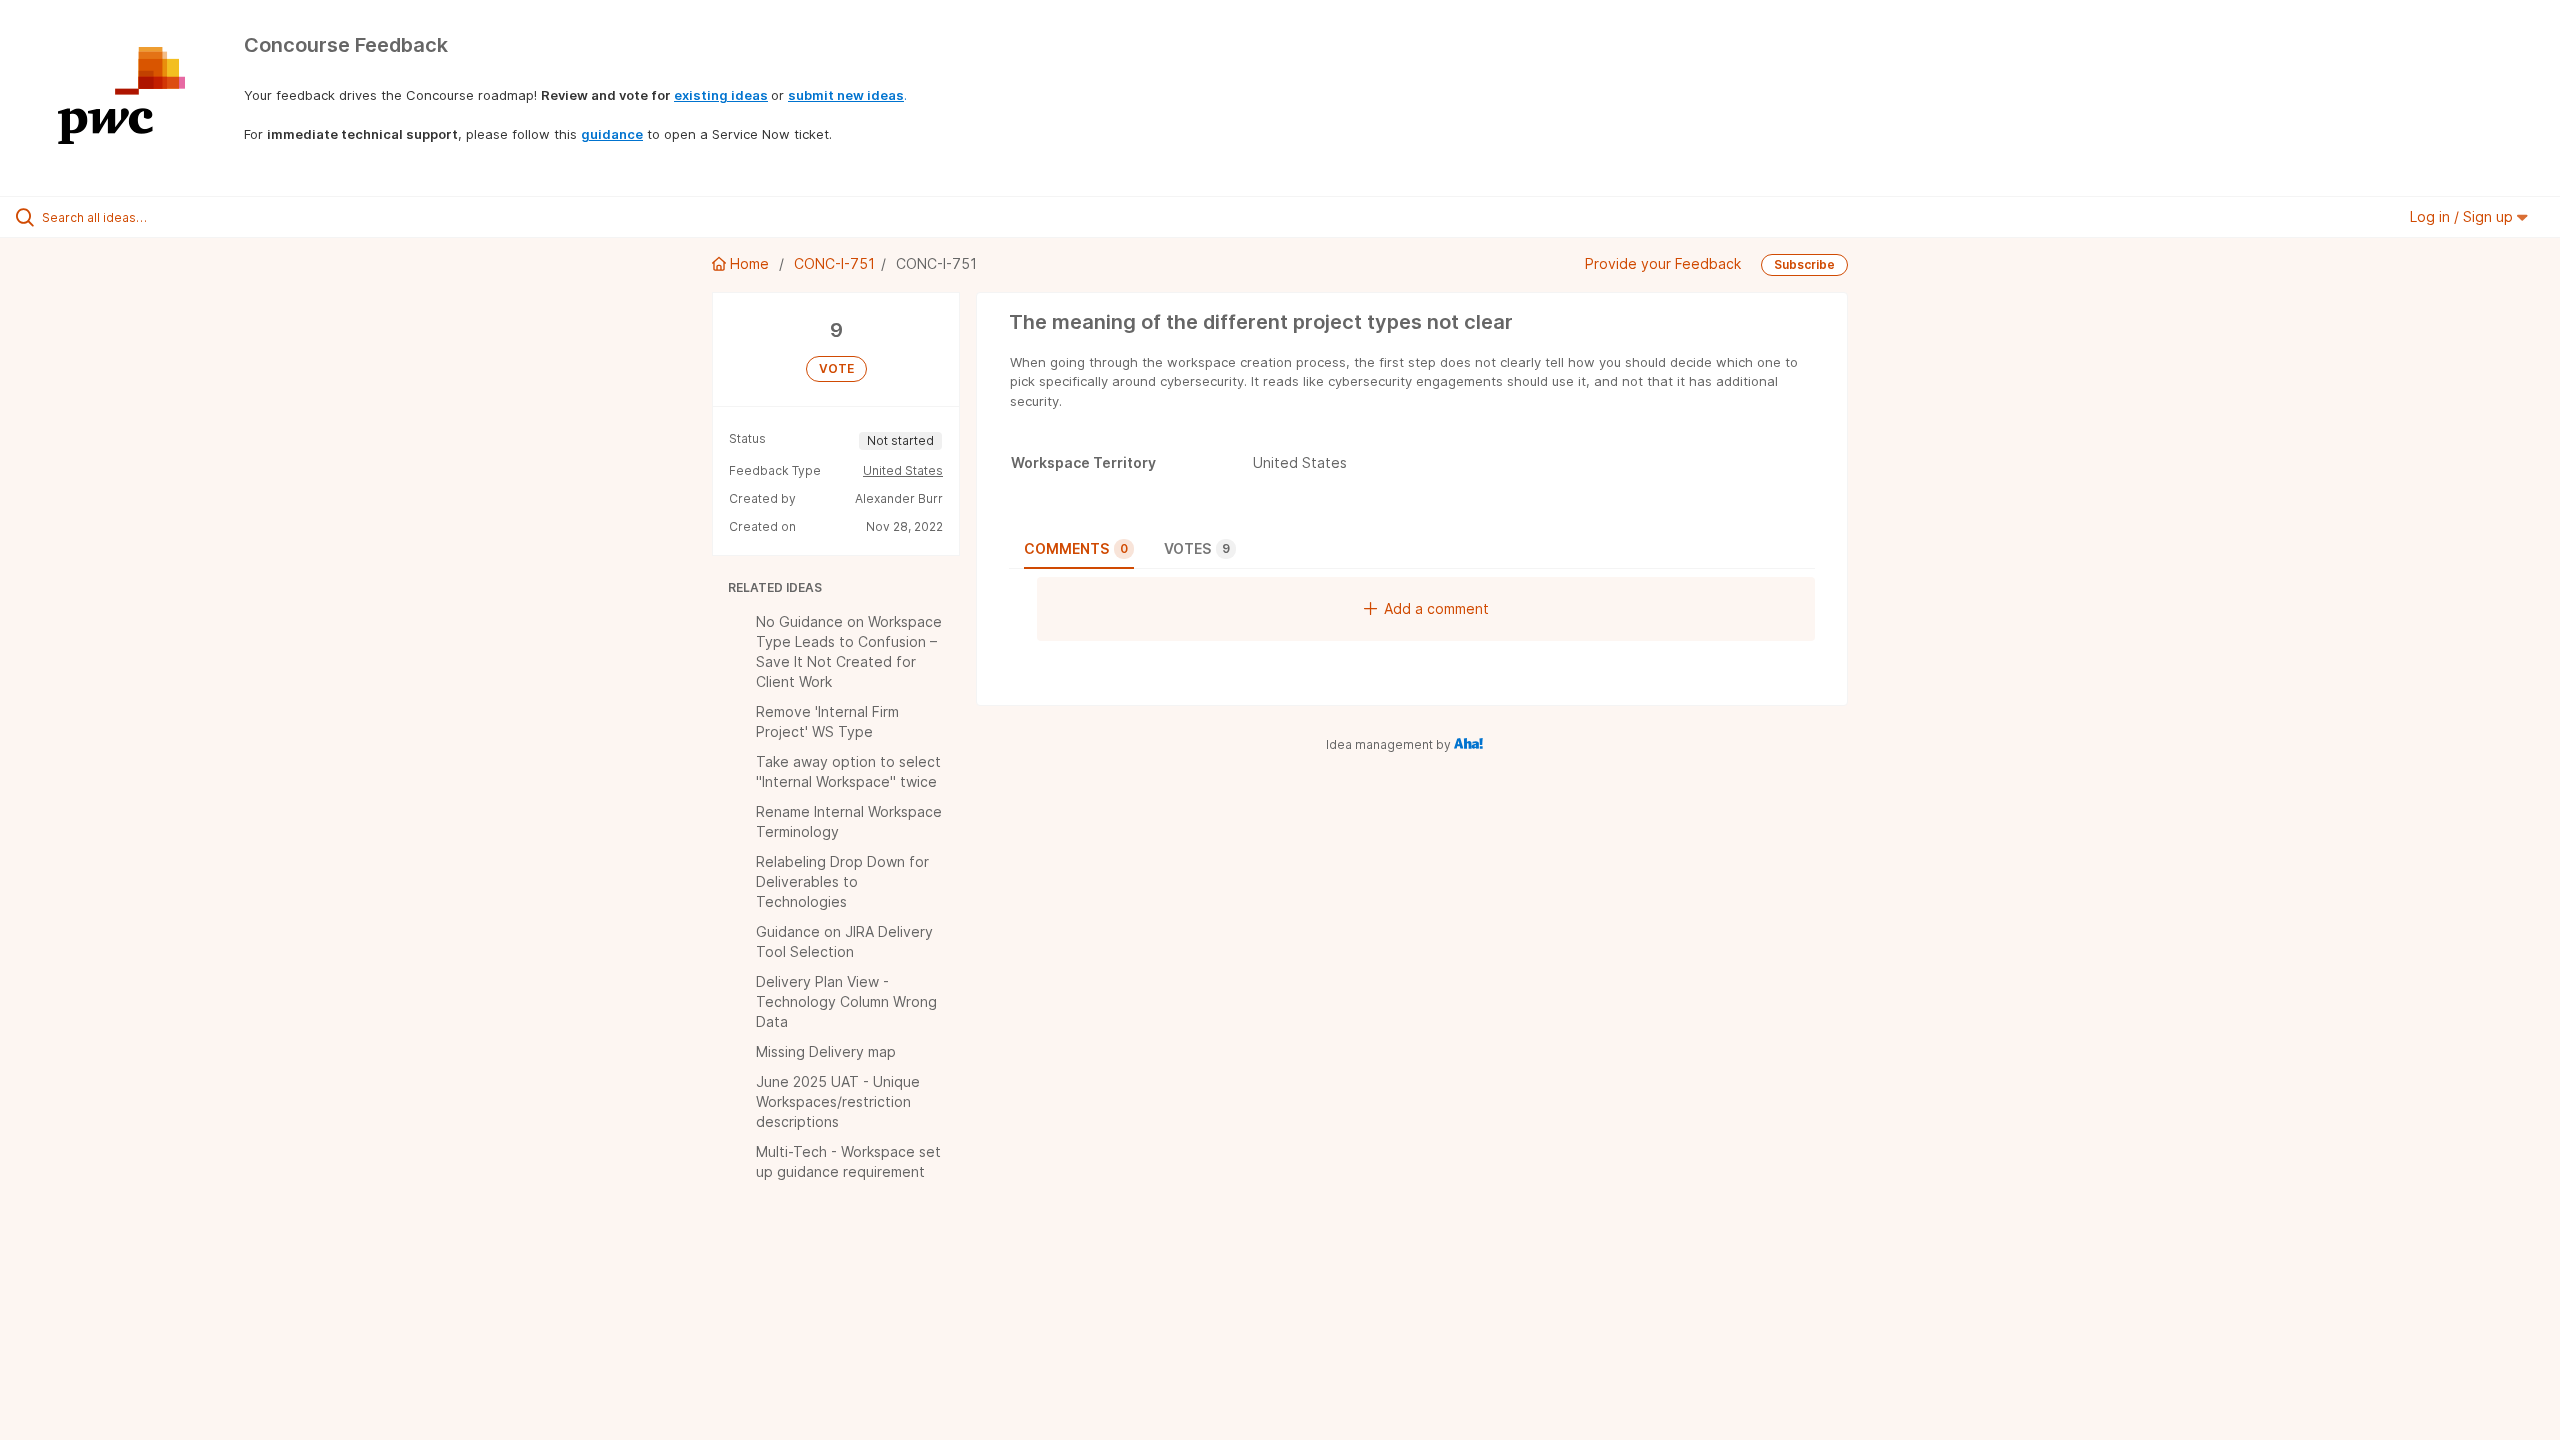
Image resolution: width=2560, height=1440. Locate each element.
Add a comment (1436, 608)
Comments (1076, 548)
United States (903, 470)
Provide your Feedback (1663, 263)
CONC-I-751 (834, 263)
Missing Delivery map (826, 1051)
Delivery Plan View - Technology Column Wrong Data (846, 1001)
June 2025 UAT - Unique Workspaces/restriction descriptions (838, 1101)
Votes (1197, 548)
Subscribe (1804, 264)
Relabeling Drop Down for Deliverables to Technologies (842, 881)
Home (749, 263)
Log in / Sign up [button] (2463, 216)
